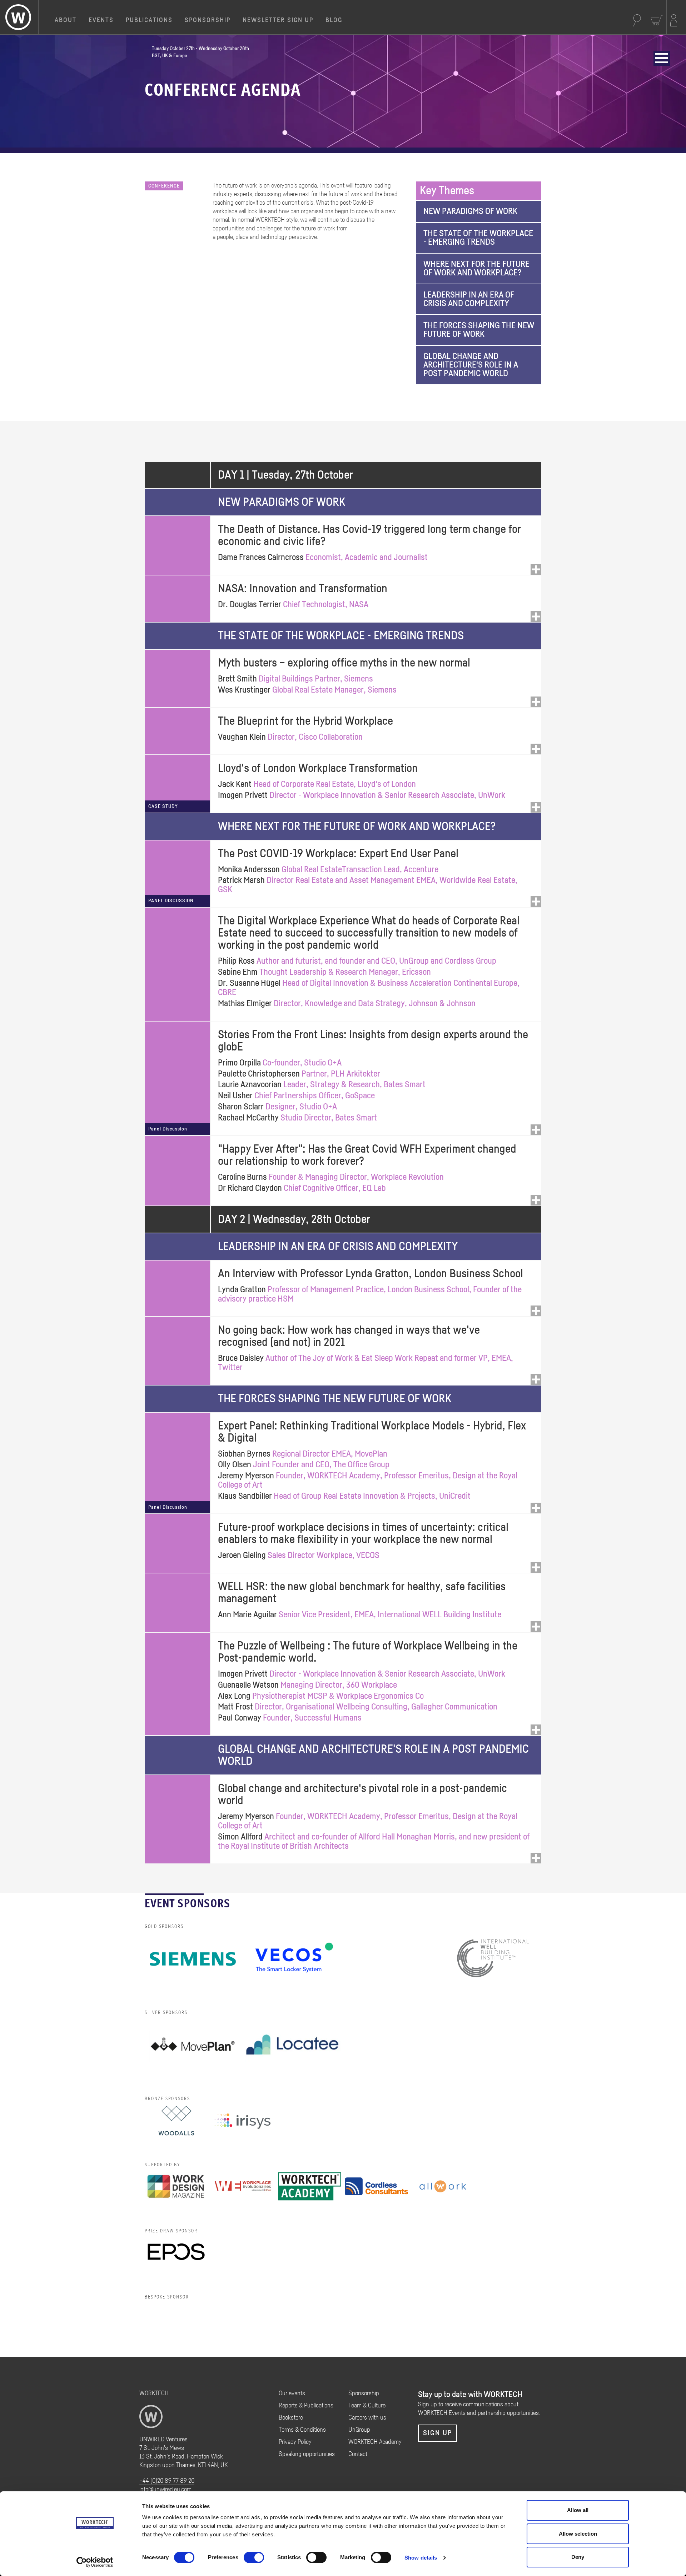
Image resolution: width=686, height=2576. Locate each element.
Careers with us (367, 2418)
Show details (421, 2558)
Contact (358, 2454)
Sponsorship (208, 20)
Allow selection (578, 2534)
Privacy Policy (295, 2442)
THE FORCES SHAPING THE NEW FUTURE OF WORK (479, 330)
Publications (149, 20)
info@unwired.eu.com (165, 2490)
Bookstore (291, 2418)
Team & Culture (367, 2406)
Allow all (578, 2510)
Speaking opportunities (307, 2454)
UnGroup (359, 2430)
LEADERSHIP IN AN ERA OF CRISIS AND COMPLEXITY (469, 299)
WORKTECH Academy (375, 2442)
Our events (292, 2393)
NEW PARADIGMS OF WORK (470, 211)
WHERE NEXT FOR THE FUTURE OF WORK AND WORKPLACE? (476, 269)
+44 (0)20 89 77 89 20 (167, 2481)
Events (101, 20)
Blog (334, 20)
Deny (578, 2557)
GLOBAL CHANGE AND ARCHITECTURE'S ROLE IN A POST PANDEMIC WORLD (471, 365)
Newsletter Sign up (278, 20)
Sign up (438, 2433)
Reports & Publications (306, 2406)
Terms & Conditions (302, 2430)
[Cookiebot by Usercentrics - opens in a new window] (95, 2562)
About (66, 20)
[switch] (254, 2557)
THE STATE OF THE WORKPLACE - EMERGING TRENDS (478, 238)
